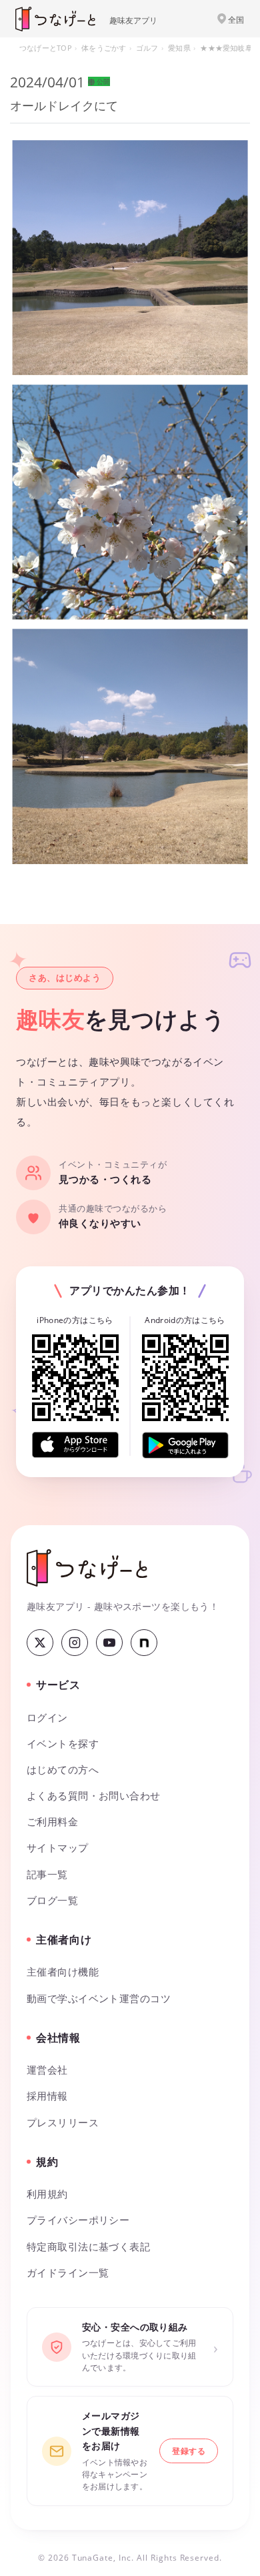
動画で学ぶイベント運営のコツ (99, 1999)
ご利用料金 (52, 1822)
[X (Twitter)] (40, 1643)
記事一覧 (47, 1874)
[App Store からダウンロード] (75, 1445)
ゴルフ (147, 48)
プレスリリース (63, 2123)
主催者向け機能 (63, 1972)
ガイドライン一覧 (68, 2273)
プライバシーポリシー (78, 2220)
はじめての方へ (63, 1770)
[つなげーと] (87, 1568)
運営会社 (47, 2070)
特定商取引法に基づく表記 (88, 2247)
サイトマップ (58, 1848)
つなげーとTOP (46, 48)
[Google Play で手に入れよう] (185, 1445)
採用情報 (47, 2096)
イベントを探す (63, 1744)
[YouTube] (109, 1643)
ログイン (47, 1718)
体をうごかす (104, 48)
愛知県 (179, 48)
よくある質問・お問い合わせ (94, 1796)
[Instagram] (75, 1643)
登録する (189, 2451)
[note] (144, 1643)
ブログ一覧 (52, 1900)
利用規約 (47, 2194)
